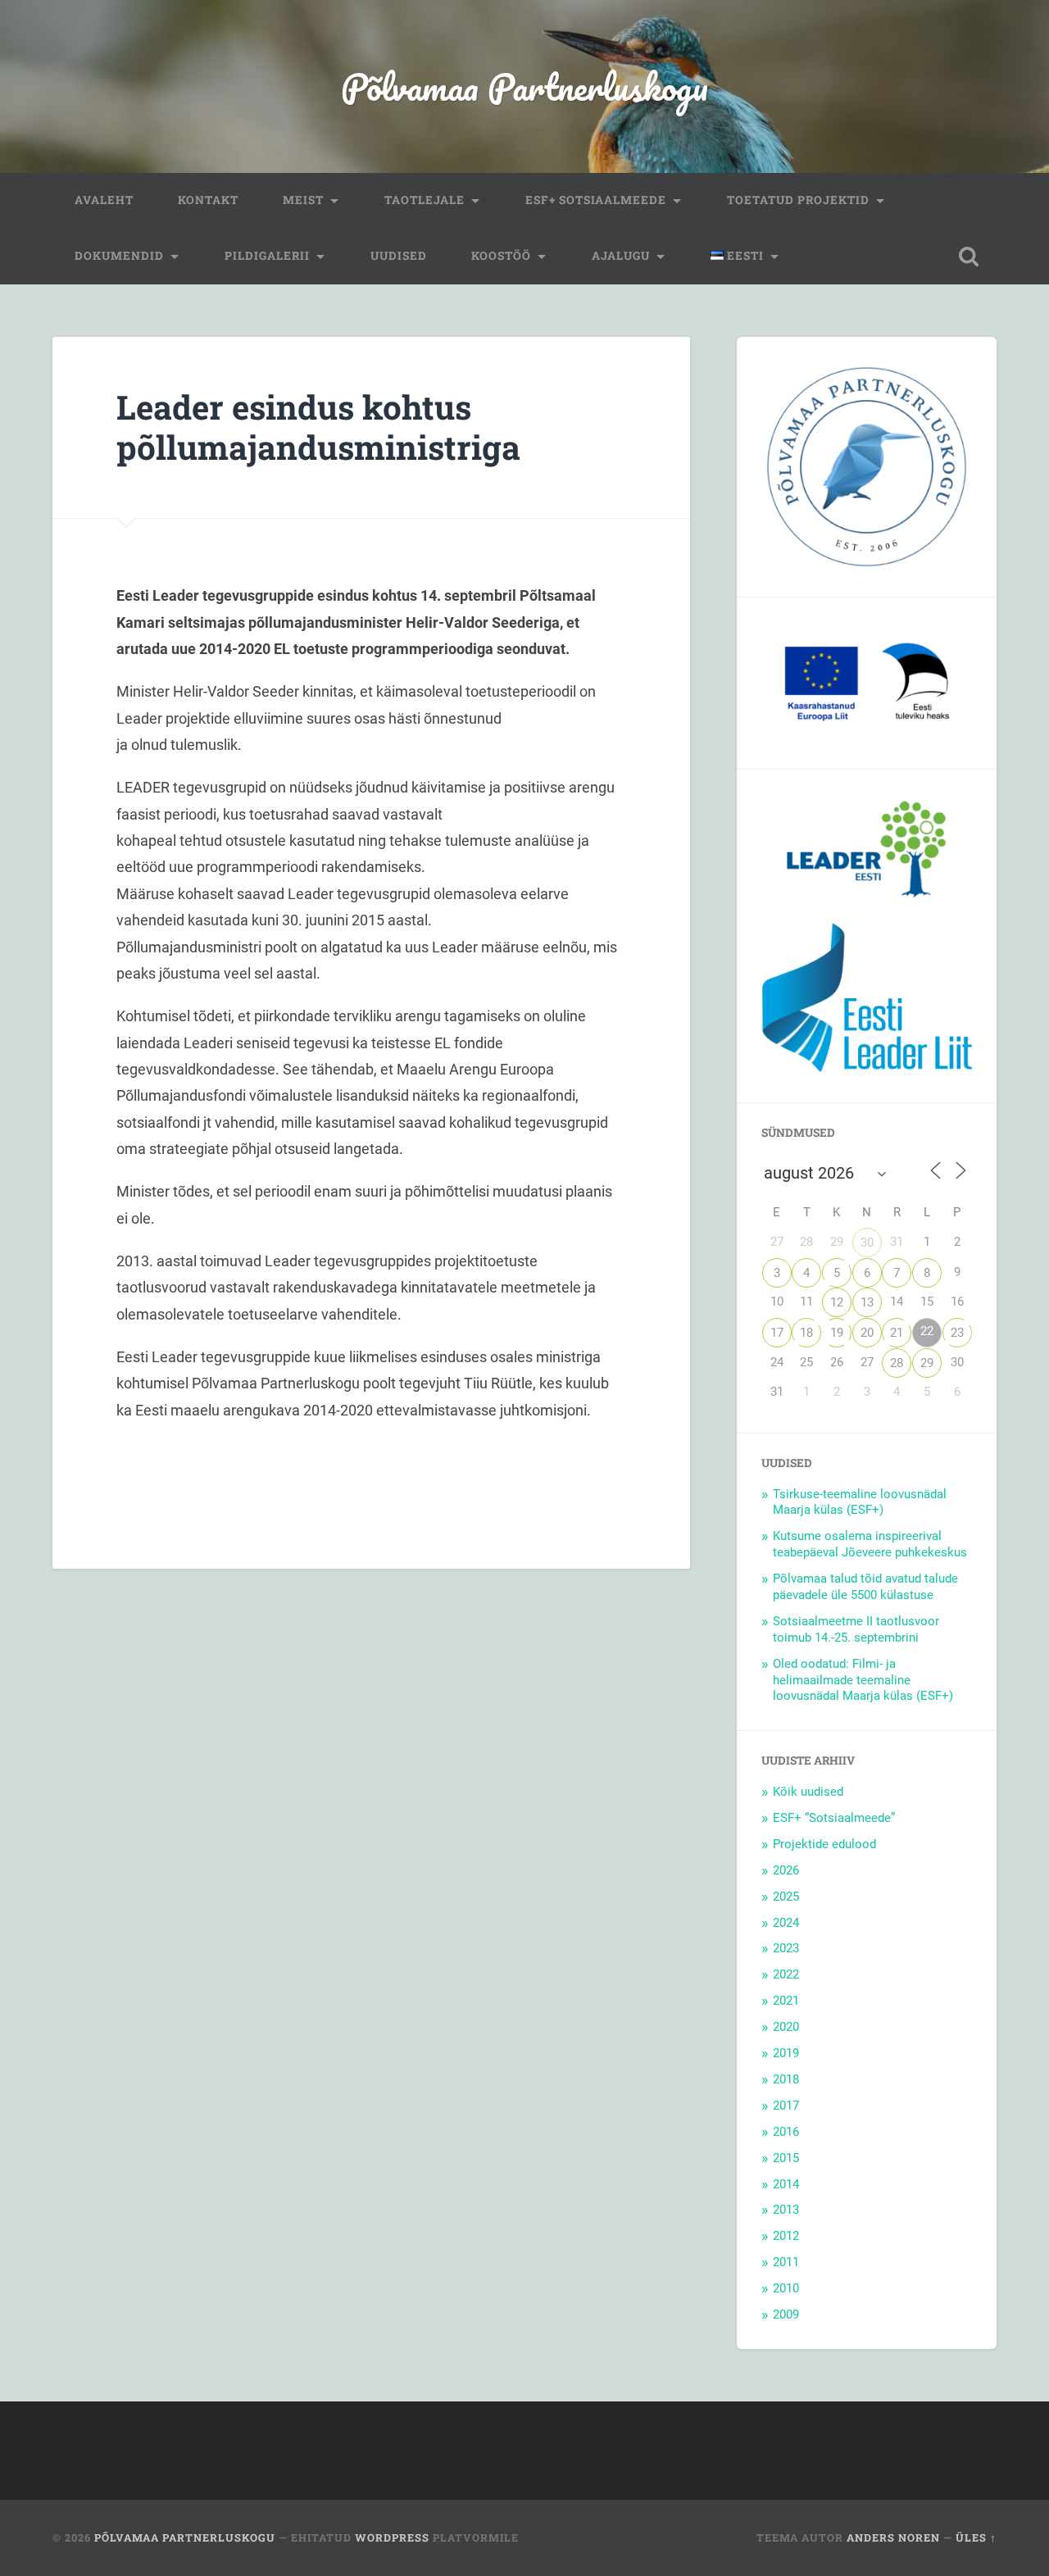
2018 (786, 2079)
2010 (786, 2288)
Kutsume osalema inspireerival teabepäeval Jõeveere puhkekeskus (870, 1544)
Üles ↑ (976, 2537)
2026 (786, 1870)
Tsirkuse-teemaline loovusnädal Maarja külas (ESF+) (860, 1502)
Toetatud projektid (798, 200)
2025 (786, 1897)
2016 (786, 2132)
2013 (786, 2210)
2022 (786, 1974)
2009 (786, 2315)
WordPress (392, 2537)
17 (777, 1333)
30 (867, 1243)
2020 (786, 2027)
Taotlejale (425, 200)
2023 (786, 1948)
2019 (786, 2053)
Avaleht (104, 200)
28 (897, 1363)
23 (957, 1333)
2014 (786, 2184)
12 (837, 1302)
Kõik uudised (808, 1792)
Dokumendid (119, 256)
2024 (786, 1923)
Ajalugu (621, 256)
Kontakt (208, 200)
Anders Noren (893, 2537)
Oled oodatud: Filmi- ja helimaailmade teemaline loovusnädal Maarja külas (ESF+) (863, 1680)
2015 (786, 2158)
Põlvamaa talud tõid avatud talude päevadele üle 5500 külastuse (865, 1587)
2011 (786, 2262)
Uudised (399, 256)
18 (806, 1333)
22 (927, 1331)
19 (837, 1333)
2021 (786, 2001)
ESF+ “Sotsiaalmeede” (834, 1818)
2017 (786, 2106)
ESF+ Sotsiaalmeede (596, 200)
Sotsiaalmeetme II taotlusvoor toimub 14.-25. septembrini (856, 1629)
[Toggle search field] (969, 257)
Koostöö (501, 256)
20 (867, 1333)
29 (927, 1363)
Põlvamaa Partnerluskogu (524, 86)
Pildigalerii (267, 256)
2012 (786, 2236)
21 (897, 1333)
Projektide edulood (824, 1844)
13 (867, 1302)
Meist (303, 200)
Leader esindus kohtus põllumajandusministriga (318, 427)
